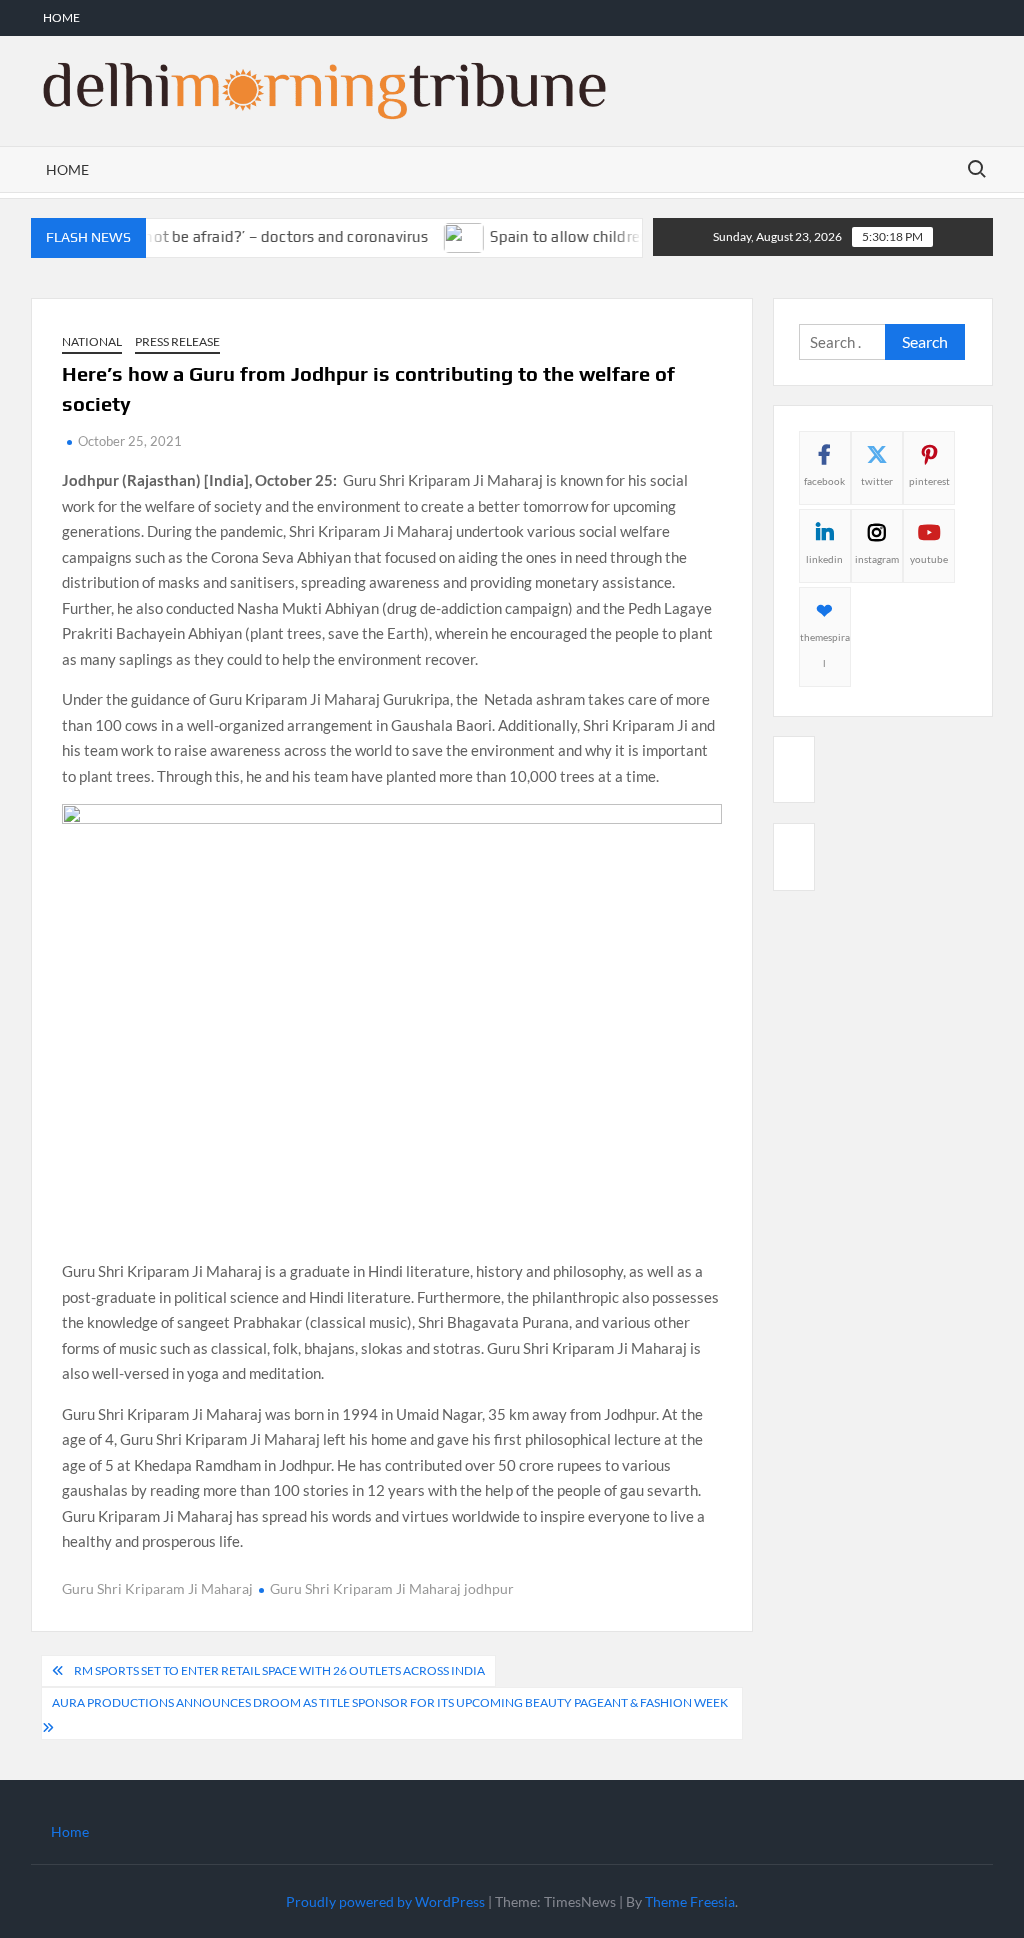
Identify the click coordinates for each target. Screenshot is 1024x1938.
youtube (929, 559)
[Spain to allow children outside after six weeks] (441, 236)
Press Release (177, 341)
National (92, 341)
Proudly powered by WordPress (385, 1901)
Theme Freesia (690, 1901)
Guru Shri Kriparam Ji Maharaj (157, 1588)
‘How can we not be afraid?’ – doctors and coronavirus (218, 236)
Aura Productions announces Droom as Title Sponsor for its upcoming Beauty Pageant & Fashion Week (390, 1702)
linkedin (824, 559)
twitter (877, 481)
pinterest (929, 481)
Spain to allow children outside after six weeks (627, 236)
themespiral (825, 650)
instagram (877, 559)
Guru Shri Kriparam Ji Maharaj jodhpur (392, 1588)
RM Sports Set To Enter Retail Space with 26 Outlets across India (279, 1670)
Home (61, 17)
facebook (824, 481)
